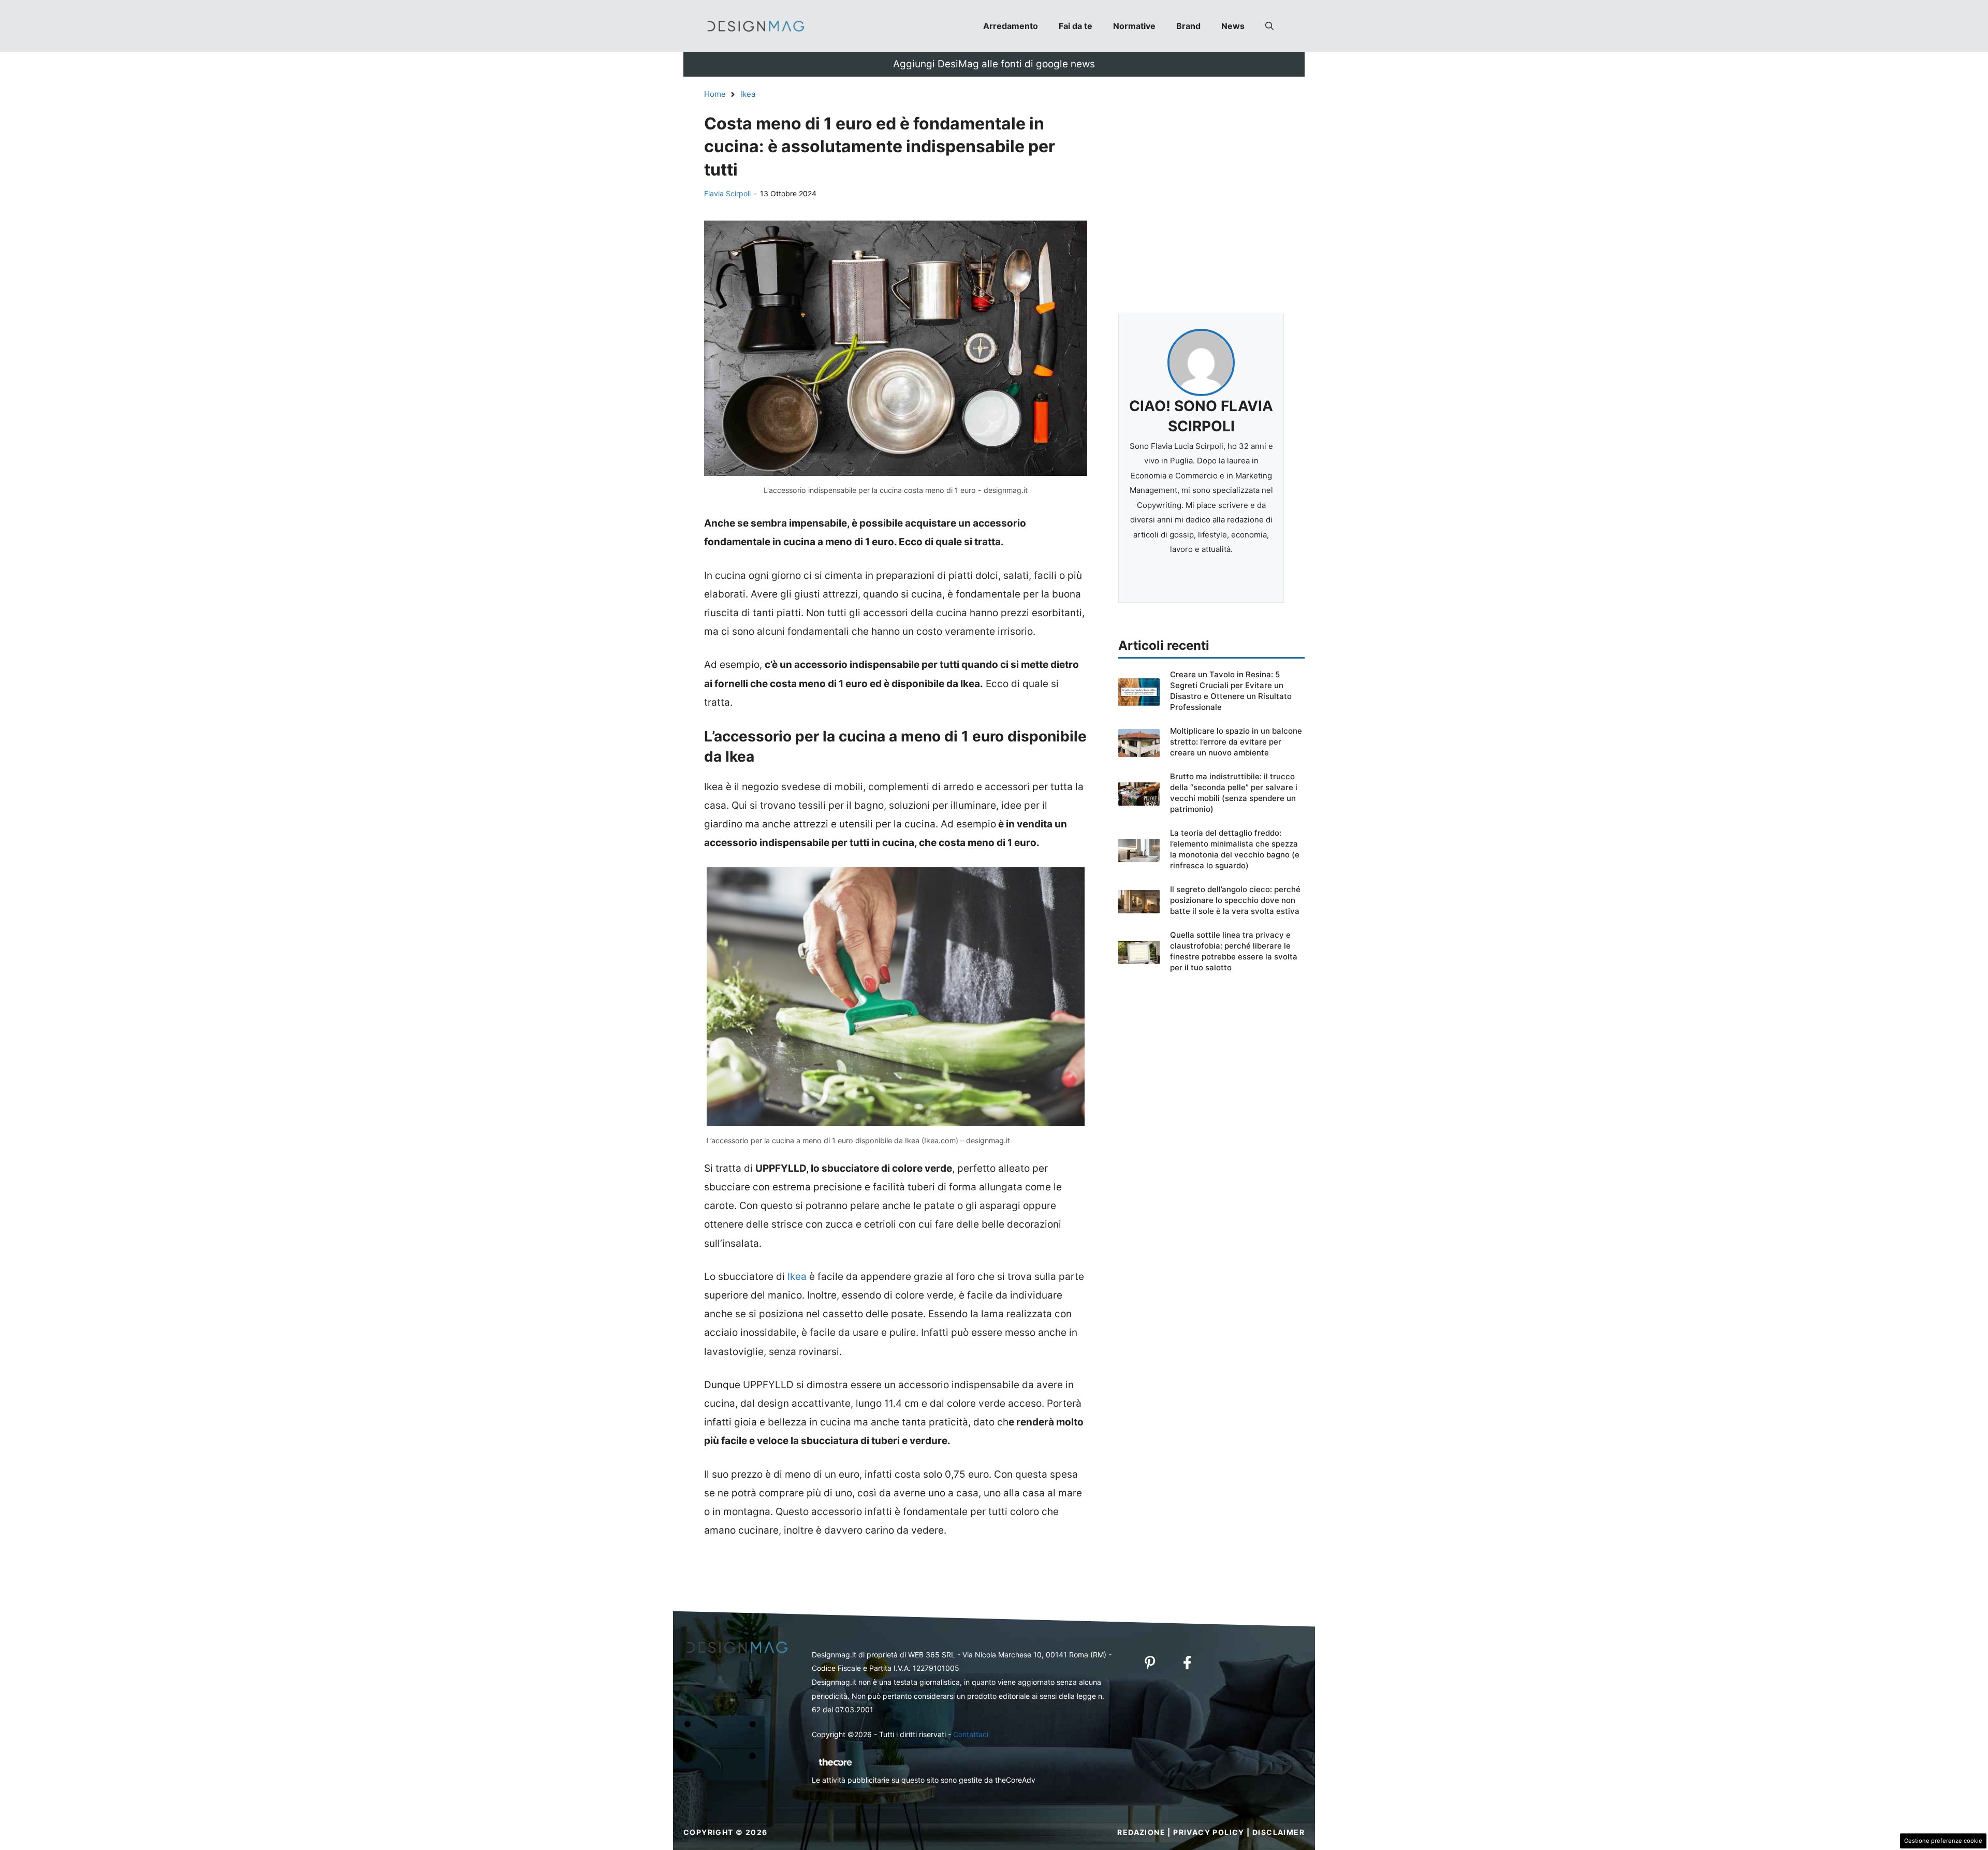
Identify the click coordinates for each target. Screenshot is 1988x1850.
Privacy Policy (1209, 1832)
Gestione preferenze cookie (1943, 1841)
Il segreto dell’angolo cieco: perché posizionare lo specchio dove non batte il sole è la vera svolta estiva (1235, 900)
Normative (1134, 26)
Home (715, 94)
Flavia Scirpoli (727, 193)
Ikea (748, 94)
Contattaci (971, 1734)
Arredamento (1011, 26)
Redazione (1141, 1832)
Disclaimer (1278, 1832)
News (1233, 26)
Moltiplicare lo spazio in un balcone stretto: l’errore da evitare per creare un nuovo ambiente (1236, 742)
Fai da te (1076, 26)
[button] (1269, 26)
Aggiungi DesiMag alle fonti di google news (994, 64)
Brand (1188, 26)
